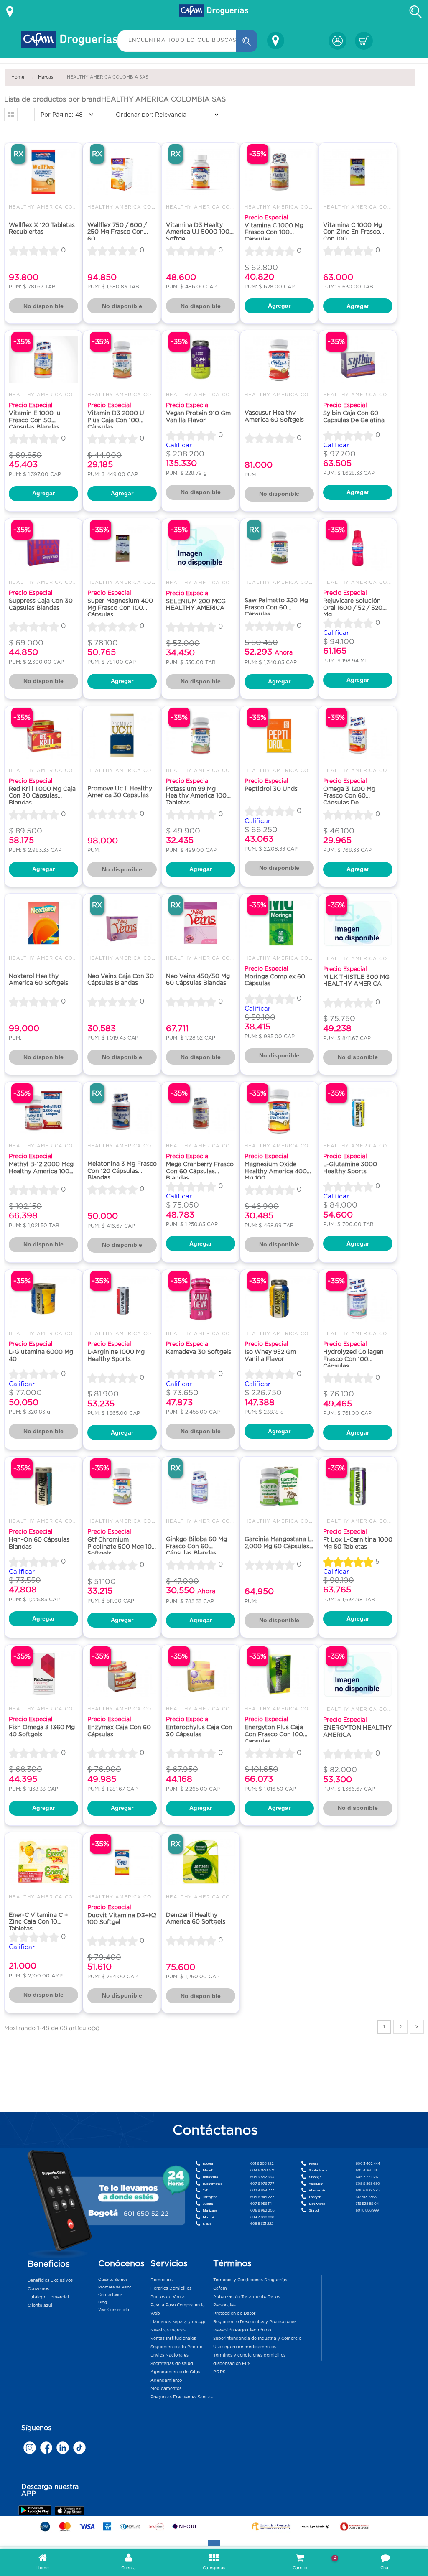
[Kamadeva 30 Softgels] (201, 1299)
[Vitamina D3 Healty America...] (201, 172)
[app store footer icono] (69, 2511)
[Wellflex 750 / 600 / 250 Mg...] (122, 172)
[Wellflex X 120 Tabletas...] (43, 172)
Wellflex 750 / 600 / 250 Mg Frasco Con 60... (117, 232)
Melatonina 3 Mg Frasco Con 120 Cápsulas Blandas (122, 1171)
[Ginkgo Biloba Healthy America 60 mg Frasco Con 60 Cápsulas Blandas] (201, 1486)
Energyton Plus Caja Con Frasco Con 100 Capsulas (274, 1734)
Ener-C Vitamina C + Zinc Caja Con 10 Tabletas (38, 1922)
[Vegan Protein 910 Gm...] (201, 360)
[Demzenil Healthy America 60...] (201, 1862)
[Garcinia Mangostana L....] (279, 1486)
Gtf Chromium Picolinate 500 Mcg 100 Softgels (122, 1546)
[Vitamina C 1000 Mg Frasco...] (279, 172)
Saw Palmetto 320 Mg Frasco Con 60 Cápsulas (276, 607)
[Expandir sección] (214, 2543)
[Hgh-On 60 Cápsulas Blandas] (43, 1486)
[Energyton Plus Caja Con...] (279, 1674)
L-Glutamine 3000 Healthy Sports (350, 1168)
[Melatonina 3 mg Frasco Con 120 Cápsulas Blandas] (122, 1111)
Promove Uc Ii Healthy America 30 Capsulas (120, 792)
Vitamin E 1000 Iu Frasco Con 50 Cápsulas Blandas (35, 420)
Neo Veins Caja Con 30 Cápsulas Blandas (121, 980)
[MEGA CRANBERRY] (201, 1111)
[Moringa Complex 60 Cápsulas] (279, 923)
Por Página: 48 (62, 115)
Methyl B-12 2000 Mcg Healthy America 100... (41, 1168)
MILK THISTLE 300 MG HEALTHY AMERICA (356, 980)
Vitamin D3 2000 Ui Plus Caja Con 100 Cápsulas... (117, 420)
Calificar (179, 445)
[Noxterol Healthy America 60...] (43, 923)
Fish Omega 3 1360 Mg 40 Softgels (42, 1731)
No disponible (43, 306)
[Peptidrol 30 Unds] (279, 735)
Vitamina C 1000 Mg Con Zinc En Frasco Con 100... (353, 232)
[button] (11, 115)
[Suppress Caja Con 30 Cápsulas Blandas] (43, 548)
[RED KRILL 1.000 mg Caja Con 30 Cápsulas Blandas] (43, 735)
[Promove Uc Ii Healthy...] (122, 735)
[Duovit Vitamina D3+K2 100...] (122, 1862)
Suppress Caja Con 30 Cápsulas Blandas (41, 604)
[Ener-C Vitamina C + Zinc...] (43, 1862)
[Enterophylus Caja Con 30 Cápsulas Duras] (201, 1674)
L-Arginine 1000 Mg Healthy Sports (116, 1355)
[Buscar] (247, 41)
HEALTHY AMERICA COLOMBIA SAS (59, 207)
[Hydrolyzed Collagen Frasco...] (358, 1299)
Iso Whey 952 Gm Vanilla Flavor (270, 1355)
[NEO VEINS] (122, 923)
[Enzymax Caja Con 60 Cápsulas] (122, 1674)
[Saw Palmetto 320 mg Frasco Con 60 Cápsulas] (279, 548)
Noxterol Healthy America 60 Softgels (38, 980)
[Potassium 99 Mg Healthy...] (201, 735)
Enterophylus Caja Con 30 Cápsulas (199, 1731)
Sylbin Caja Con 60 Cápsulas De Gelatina (354, 417)
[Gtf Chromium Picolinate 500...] (122, 1486)
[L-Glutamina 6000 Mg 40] (43, 1299)
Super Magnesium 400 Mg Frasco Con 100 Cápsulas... (120, 608)
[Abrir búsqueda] (415, 12)
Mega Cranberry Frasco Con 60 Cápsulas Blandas (200, 1171)
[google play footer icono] (36, 2510)
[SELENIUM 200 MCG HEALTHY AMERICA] (201, 548)
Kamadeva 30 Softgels (199, 1352)
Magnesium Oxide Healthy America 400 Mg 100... (276, 1171)
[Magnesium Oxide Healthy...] (279, 1111)
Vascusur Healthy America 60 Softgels (274, 416)
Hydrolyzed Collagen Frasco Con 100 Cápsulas (353, 1359)
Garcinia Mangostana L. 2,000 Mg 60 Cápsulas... (279, 1543)
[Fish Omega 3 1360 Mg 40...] (43, 1674)
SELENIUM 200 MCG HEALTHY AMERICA (196, 605)
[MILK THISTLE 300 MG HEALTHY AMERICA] (358, 923)
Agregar (279, 306)
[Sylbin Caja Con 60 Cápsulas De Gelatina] (358, 360)
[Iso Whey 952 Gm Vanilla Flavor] (279, 1299)
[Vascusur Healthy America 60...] (279, 360)
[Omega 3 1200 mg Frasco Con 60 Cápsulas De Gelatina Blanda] (358, 735)
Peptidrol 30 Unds (271, 789)
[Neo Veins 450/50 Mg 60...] (201, 923)
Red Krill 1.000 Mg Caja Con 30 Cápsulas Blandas (42, 796)
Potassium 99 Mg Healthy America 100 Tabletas (196, 796)
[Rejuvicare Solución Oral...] (358, 548)
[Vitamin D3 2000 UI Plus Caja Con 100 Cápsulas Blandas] (122, 360)
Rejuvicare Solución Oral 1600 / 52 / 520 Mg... (353, 608)
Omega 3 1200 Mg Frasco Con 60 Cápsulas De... (349, 796)
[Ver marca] (417, 2027)
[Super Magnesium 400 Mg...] (122, 548)
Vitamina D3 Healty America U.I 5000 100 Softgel (198, 232)
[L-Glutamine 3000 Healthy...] (358, 1111)
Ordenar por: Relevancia (151, 115)
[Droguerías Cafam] (214, 12)
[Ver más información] (10, 12)
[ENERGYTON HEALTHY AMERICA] (358, 1674)
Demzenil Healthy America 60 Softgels (196, 1918)
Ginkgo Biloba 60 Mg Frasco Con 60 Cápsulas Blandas (196, 1546)
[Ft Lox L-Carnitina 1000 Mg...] (358, 1486)
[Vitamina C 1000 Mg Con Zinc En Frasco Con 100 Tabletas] (358, 172)
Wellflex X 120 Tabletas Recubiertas (42, 228)
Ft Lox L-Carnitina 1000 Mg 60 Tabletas (358, 1543)
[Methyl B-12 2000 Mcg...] (43, 1111)
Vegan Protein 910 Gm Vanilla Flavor (198, 417)
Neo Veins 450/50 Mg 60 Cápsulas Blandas (198, 980)
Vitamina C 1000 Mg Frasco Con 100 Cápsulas (274, 232)
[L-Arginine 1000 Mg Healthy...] (122, 1299)
